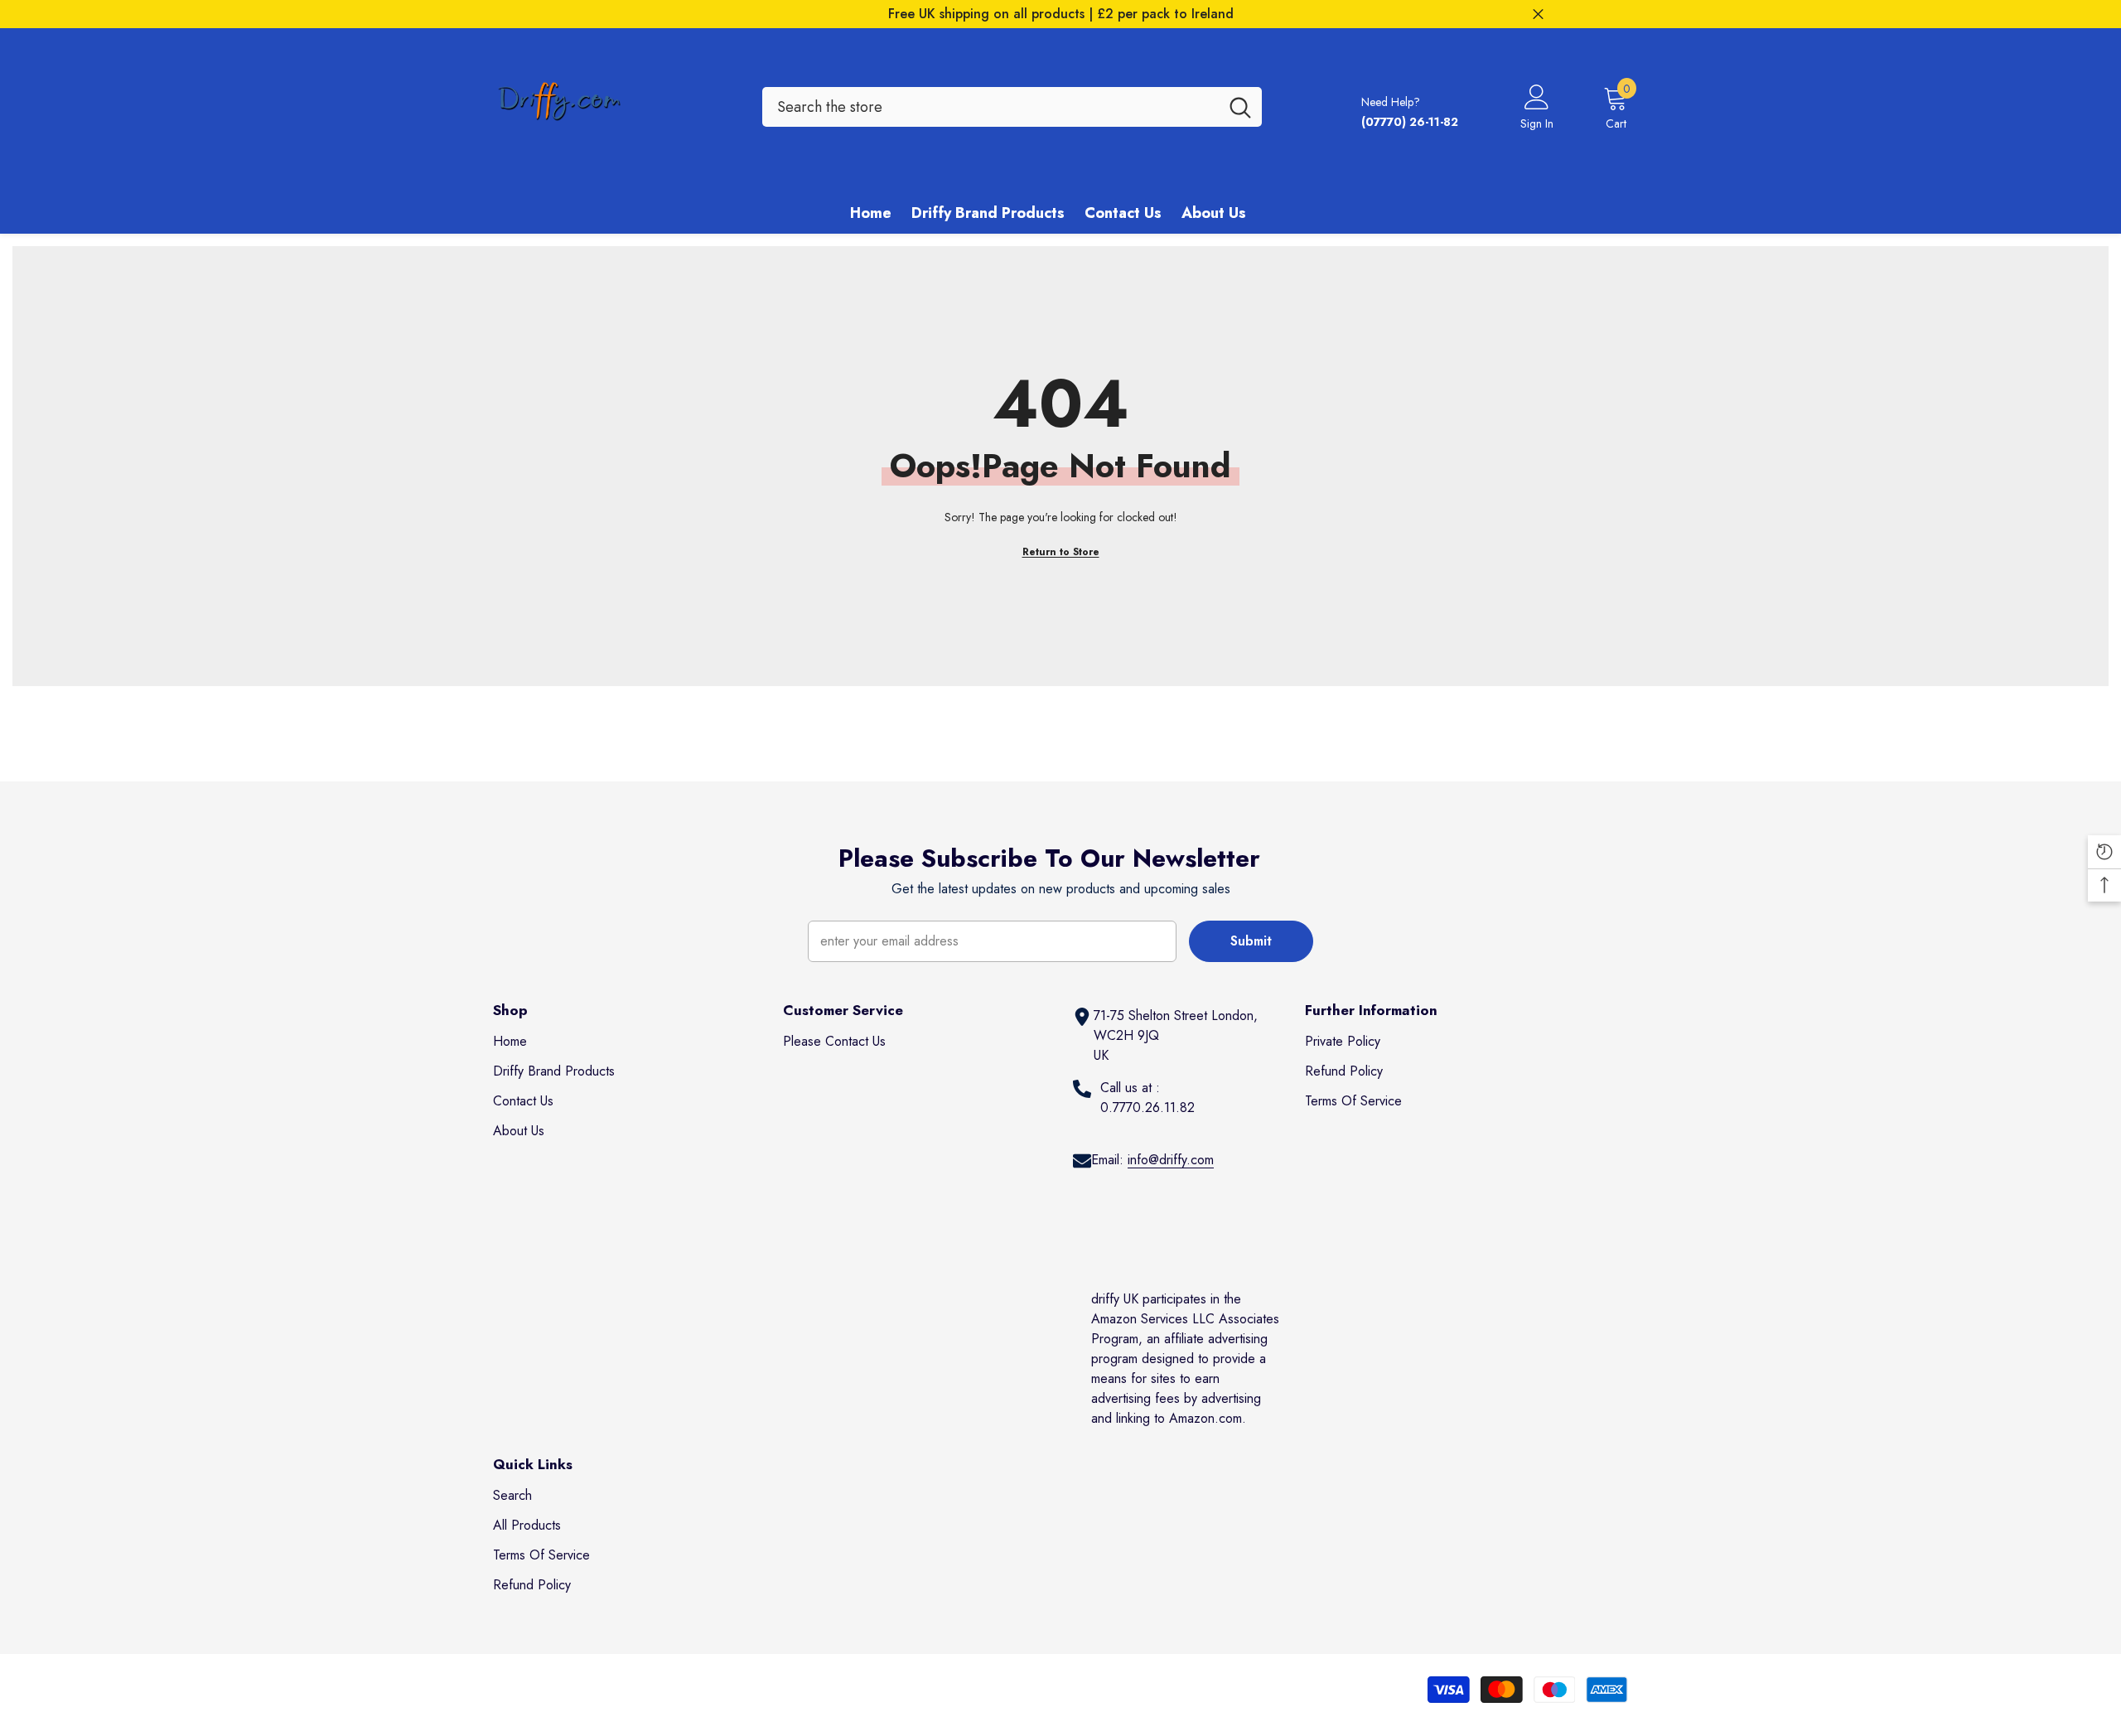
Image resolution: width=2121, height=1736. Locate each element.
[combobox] (990, 107)
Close (1538, 15)
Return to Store (1061, 552)
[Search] (1012, 107)
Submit (1251, 941)
